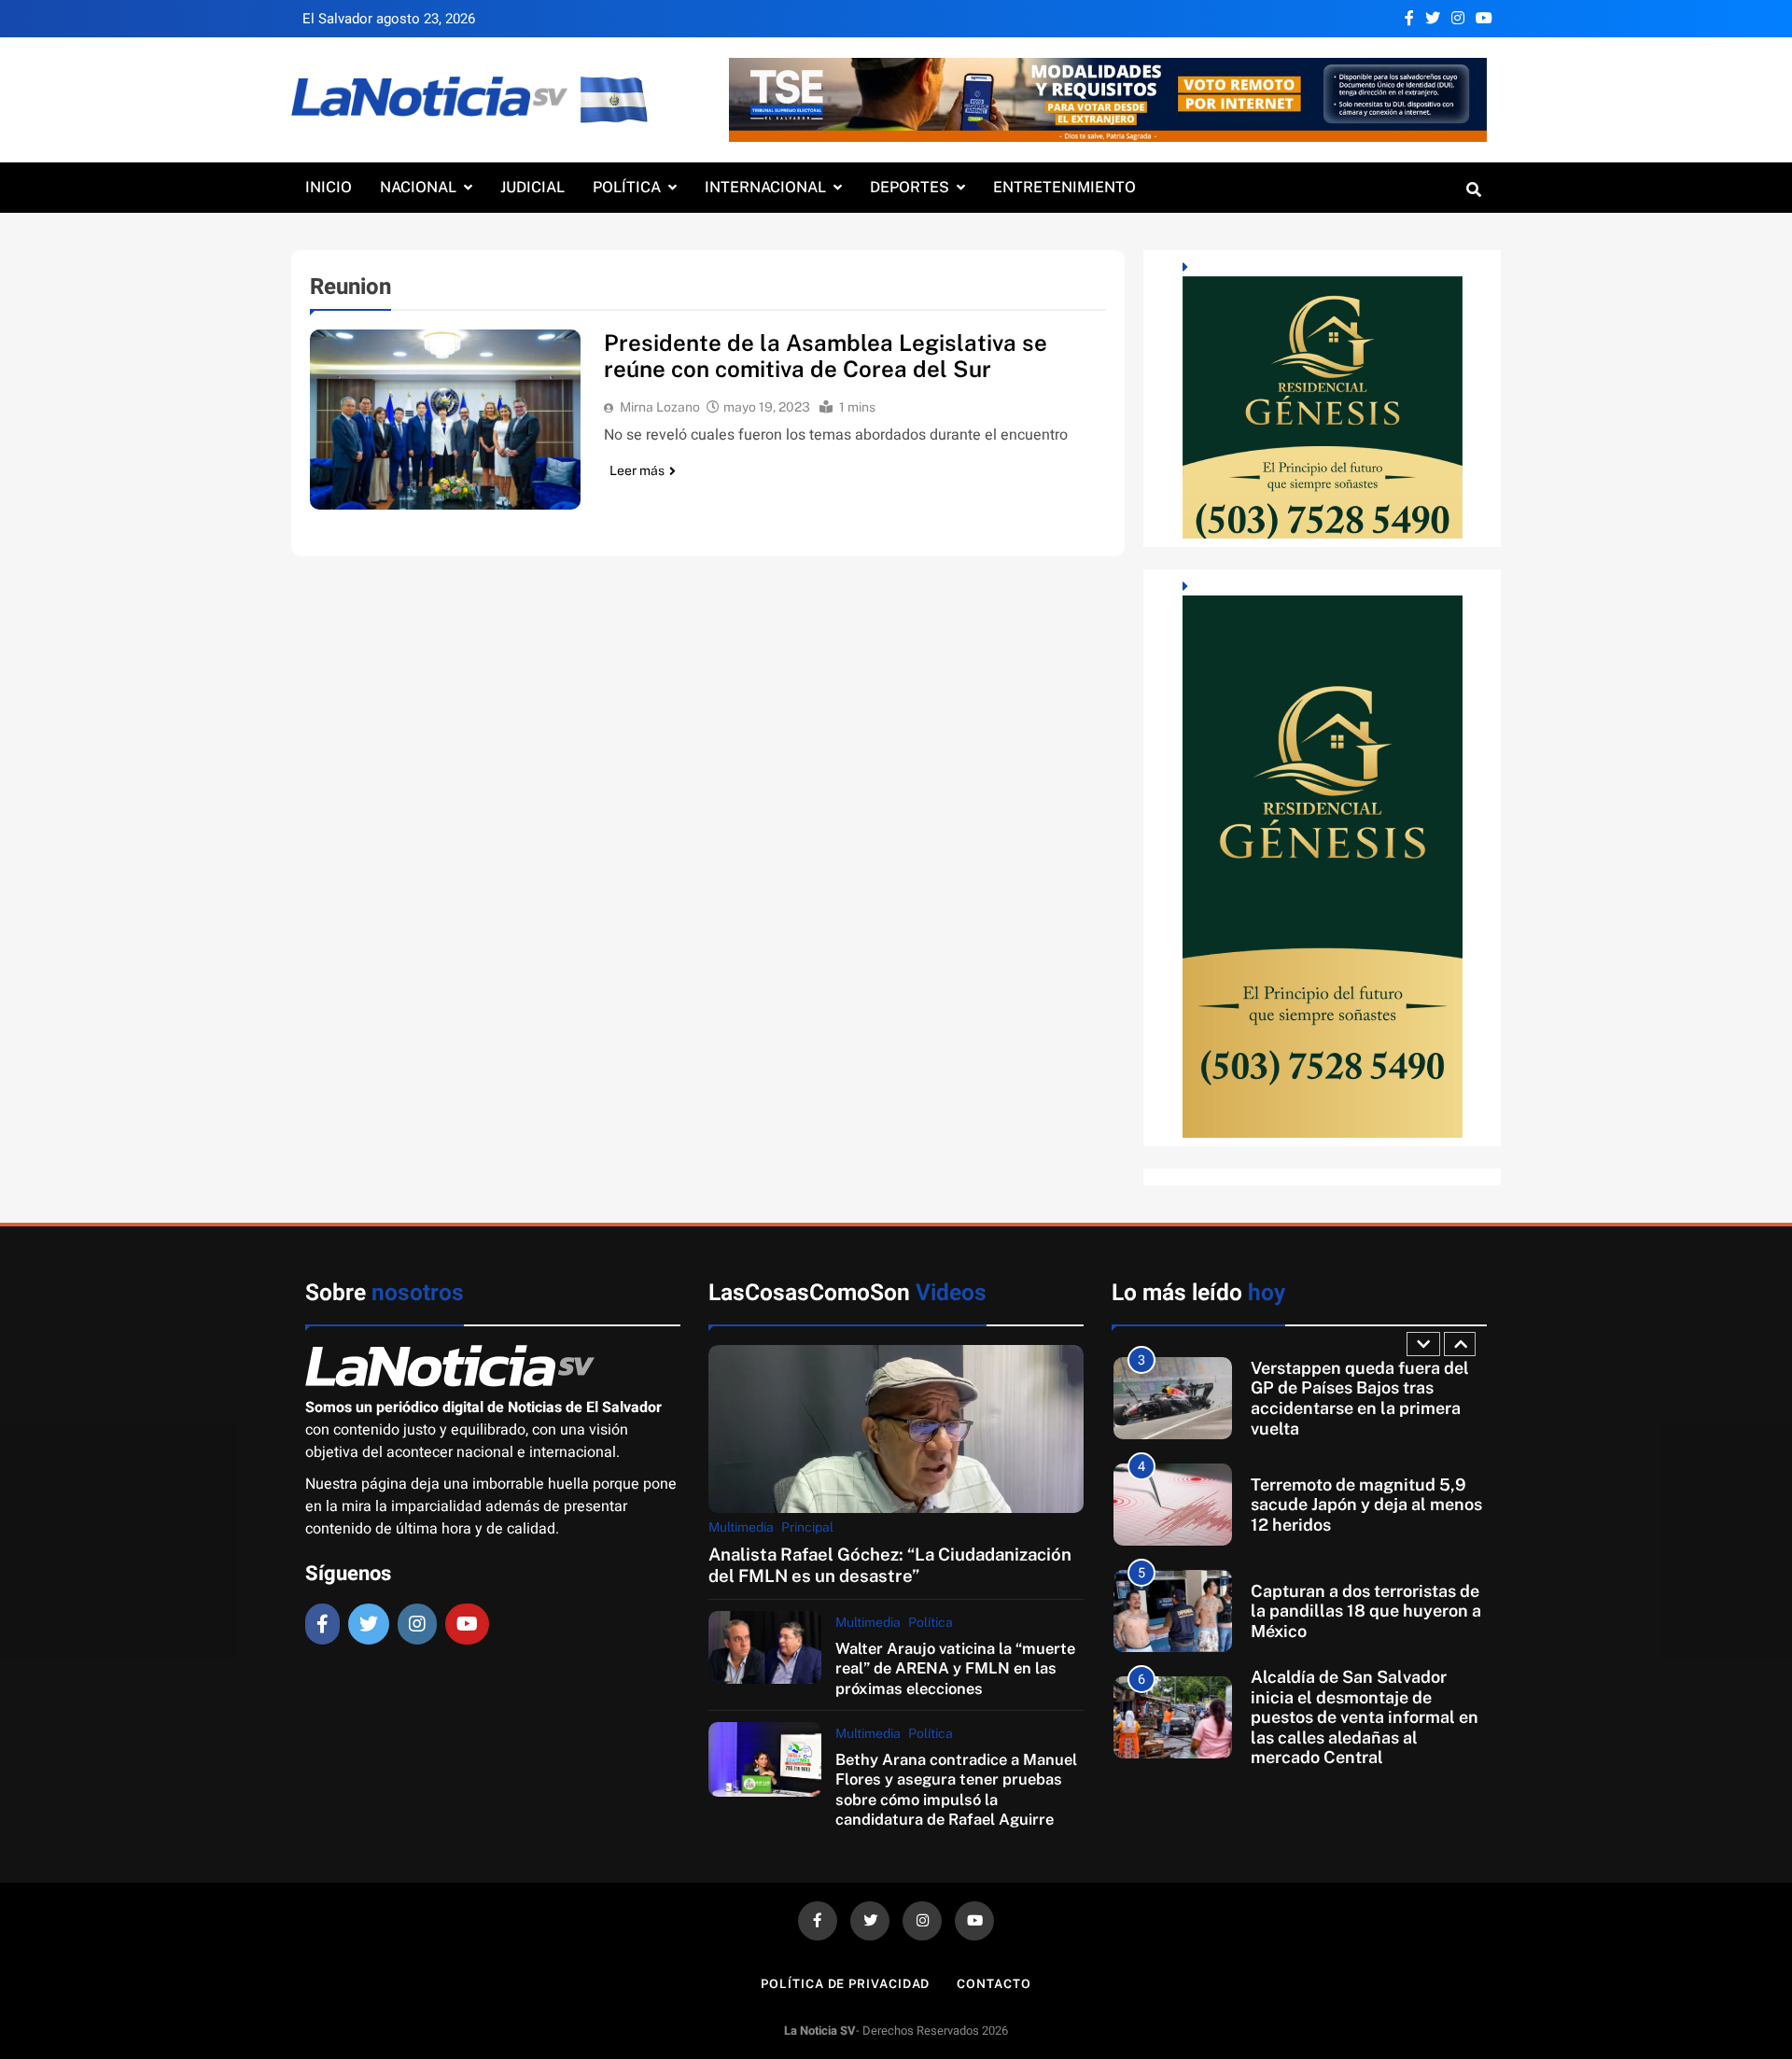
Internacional (765, 187)
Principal (807, 1527)
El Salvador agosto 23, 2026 (389, 19)
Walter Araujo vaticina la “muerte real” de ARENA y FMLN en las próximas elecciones (955, 1668)
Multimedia (741, 1527)
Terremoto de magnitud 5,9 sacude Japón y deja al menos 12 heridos (1366, 1505)
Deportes (910, 187)
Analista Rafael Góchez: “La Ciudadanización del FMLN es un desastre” (890, 1565)
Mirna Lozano (660, 407)
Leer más (637, 470)
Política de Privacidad (845, 1984)
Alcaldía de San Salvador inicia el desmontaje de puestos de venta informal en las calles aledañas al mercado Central (1365, 1717)
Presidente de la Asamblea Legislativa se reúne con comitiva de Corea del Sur (826, 356)
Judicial (532, 187)
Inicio (329, 187)
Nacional (418, 187)
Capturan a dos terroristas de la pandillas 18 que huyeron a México (1366, 1611)
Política (627, 187)
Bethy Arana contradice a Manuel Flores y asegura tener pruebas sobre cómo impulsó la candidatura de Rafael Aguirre (956, 1789)
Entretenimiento (1064, 187)
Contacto (994, 1984)
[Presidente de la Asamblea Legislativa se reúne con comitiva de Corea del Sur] (445, 420)
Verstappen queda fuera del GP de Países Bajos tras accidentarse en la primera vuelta (1360, 1398)
